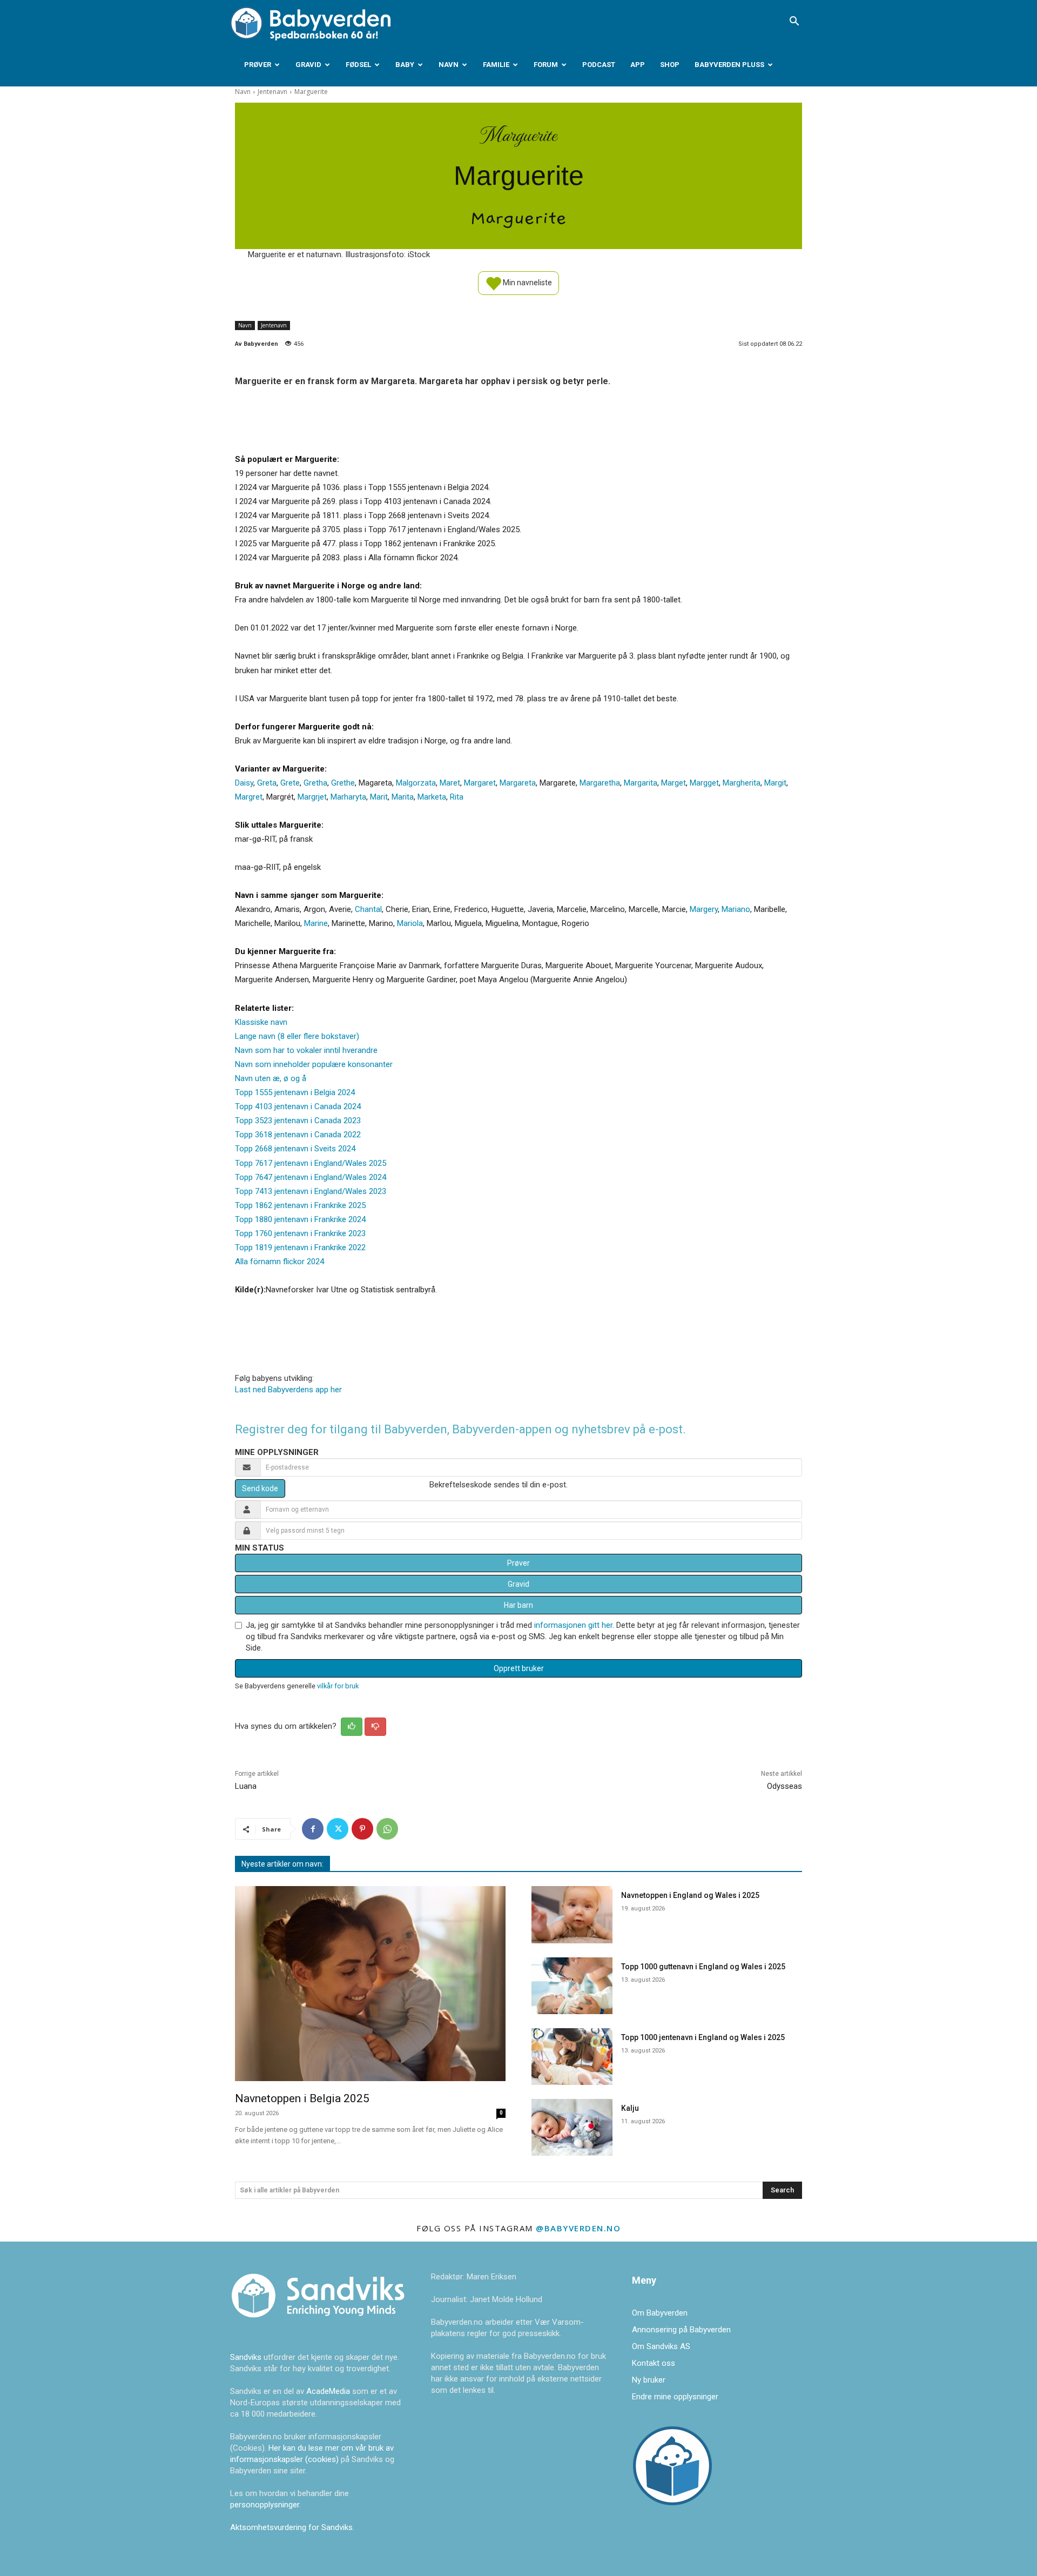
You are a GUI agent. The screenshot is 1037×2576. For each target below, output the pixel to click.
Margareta (518, 783)
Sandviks (246, 2357)
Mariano (736, 909)
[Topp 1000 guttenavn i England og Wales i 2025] (572, 1986)
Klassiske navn (261, 1022)
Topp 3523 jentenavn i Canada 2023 (298, 1121)
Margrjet (312, 797)
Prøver (258, 65)
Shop (670, 65)
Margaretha (600, 783)
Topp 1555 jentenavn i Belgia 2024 (295, 1092)
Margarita (641, 783)
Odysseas (785, 1786)
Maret (450, 783)
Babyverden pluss (729, 65)
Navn (449, 65)
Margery (704, 909)
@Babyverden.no (578, 2228)
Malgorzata (416, 783)
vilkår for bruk (338, 1686)
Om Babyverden (660, 2313)
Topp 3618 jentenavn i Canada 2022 (298, 1135)
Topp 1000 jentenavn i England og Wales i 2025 (703, 2037)
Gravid (308, 65)
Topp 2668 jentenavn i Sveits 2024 (295, 1149)
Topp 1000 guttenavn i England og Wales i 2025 (703, 1967)
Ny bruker (649, 2380)
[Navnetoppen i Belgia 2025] (370, 1984)
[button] (794, 22)
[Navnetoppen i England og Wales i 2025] (572, 1914)
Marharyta (348, 797)
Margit (775, 783)
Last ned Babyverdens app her (288, 1390)
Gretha (315, 783)
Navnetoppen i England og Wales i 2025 (690, 1895)
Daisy (244, 783)
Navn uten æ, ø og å (271, 1078)
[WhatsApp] (387, 1829)
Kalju (630, 2108)
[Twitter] (338, 1829)
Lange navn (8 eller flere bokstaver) (297, 1036)
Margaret (480, 783)
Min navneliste (527, 282)
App (638, 65)
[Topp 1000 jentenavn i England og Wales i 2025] (572, 2057)
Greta (267, 783)
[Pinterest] (362, 1829)
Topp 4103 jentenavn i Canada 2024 (298, 1106)
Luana (246, 1786)
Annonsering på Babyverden (681, 2330)
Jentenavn (272, 92)
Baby (405, 65)
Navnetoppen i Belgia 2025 (302, 2098)
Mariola (410, 923)
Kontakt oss (654, 2363)
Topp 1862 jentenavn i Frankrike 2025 (300, 1205)
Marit (379, 797)
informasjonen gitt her (573, 1625)
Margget (704, 783)
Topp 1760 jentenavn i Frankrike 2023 (300, 1233)
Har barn (518, 1605)
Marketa (432, 797)
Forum (546, 65)
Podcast (599, 65)
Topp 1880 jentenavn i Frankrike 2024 (300, 1219)
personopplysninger (265, 2505)
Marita (403, 797)
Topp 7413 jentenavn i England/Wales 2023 (311, 1191)
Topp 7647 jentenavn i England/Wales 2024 (311, 1177)
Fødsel (358, 65)
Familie (496, 65)
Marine (316, 923)
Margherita (742, 783)
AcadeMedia (329, 2391)
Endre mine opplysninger (675, 2397)
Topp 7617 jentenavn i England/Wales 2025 (311, 1163)
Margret (249, 797)
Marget (674, 783)
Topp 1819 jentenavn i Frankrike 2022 (300, 1247)
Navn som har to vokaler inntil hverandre (306, 1050)
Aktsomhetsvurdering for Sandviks (291, 2527)
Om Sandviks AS (661, 2346)
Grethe (343, 783)
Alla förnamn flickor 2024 (280, 1262)
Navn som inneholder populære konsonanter (314, 1064)
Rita (457, 797)
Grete (290, 783)
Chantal (368, 909)
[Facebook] (313, 1829)
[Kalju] (572, 2127)
